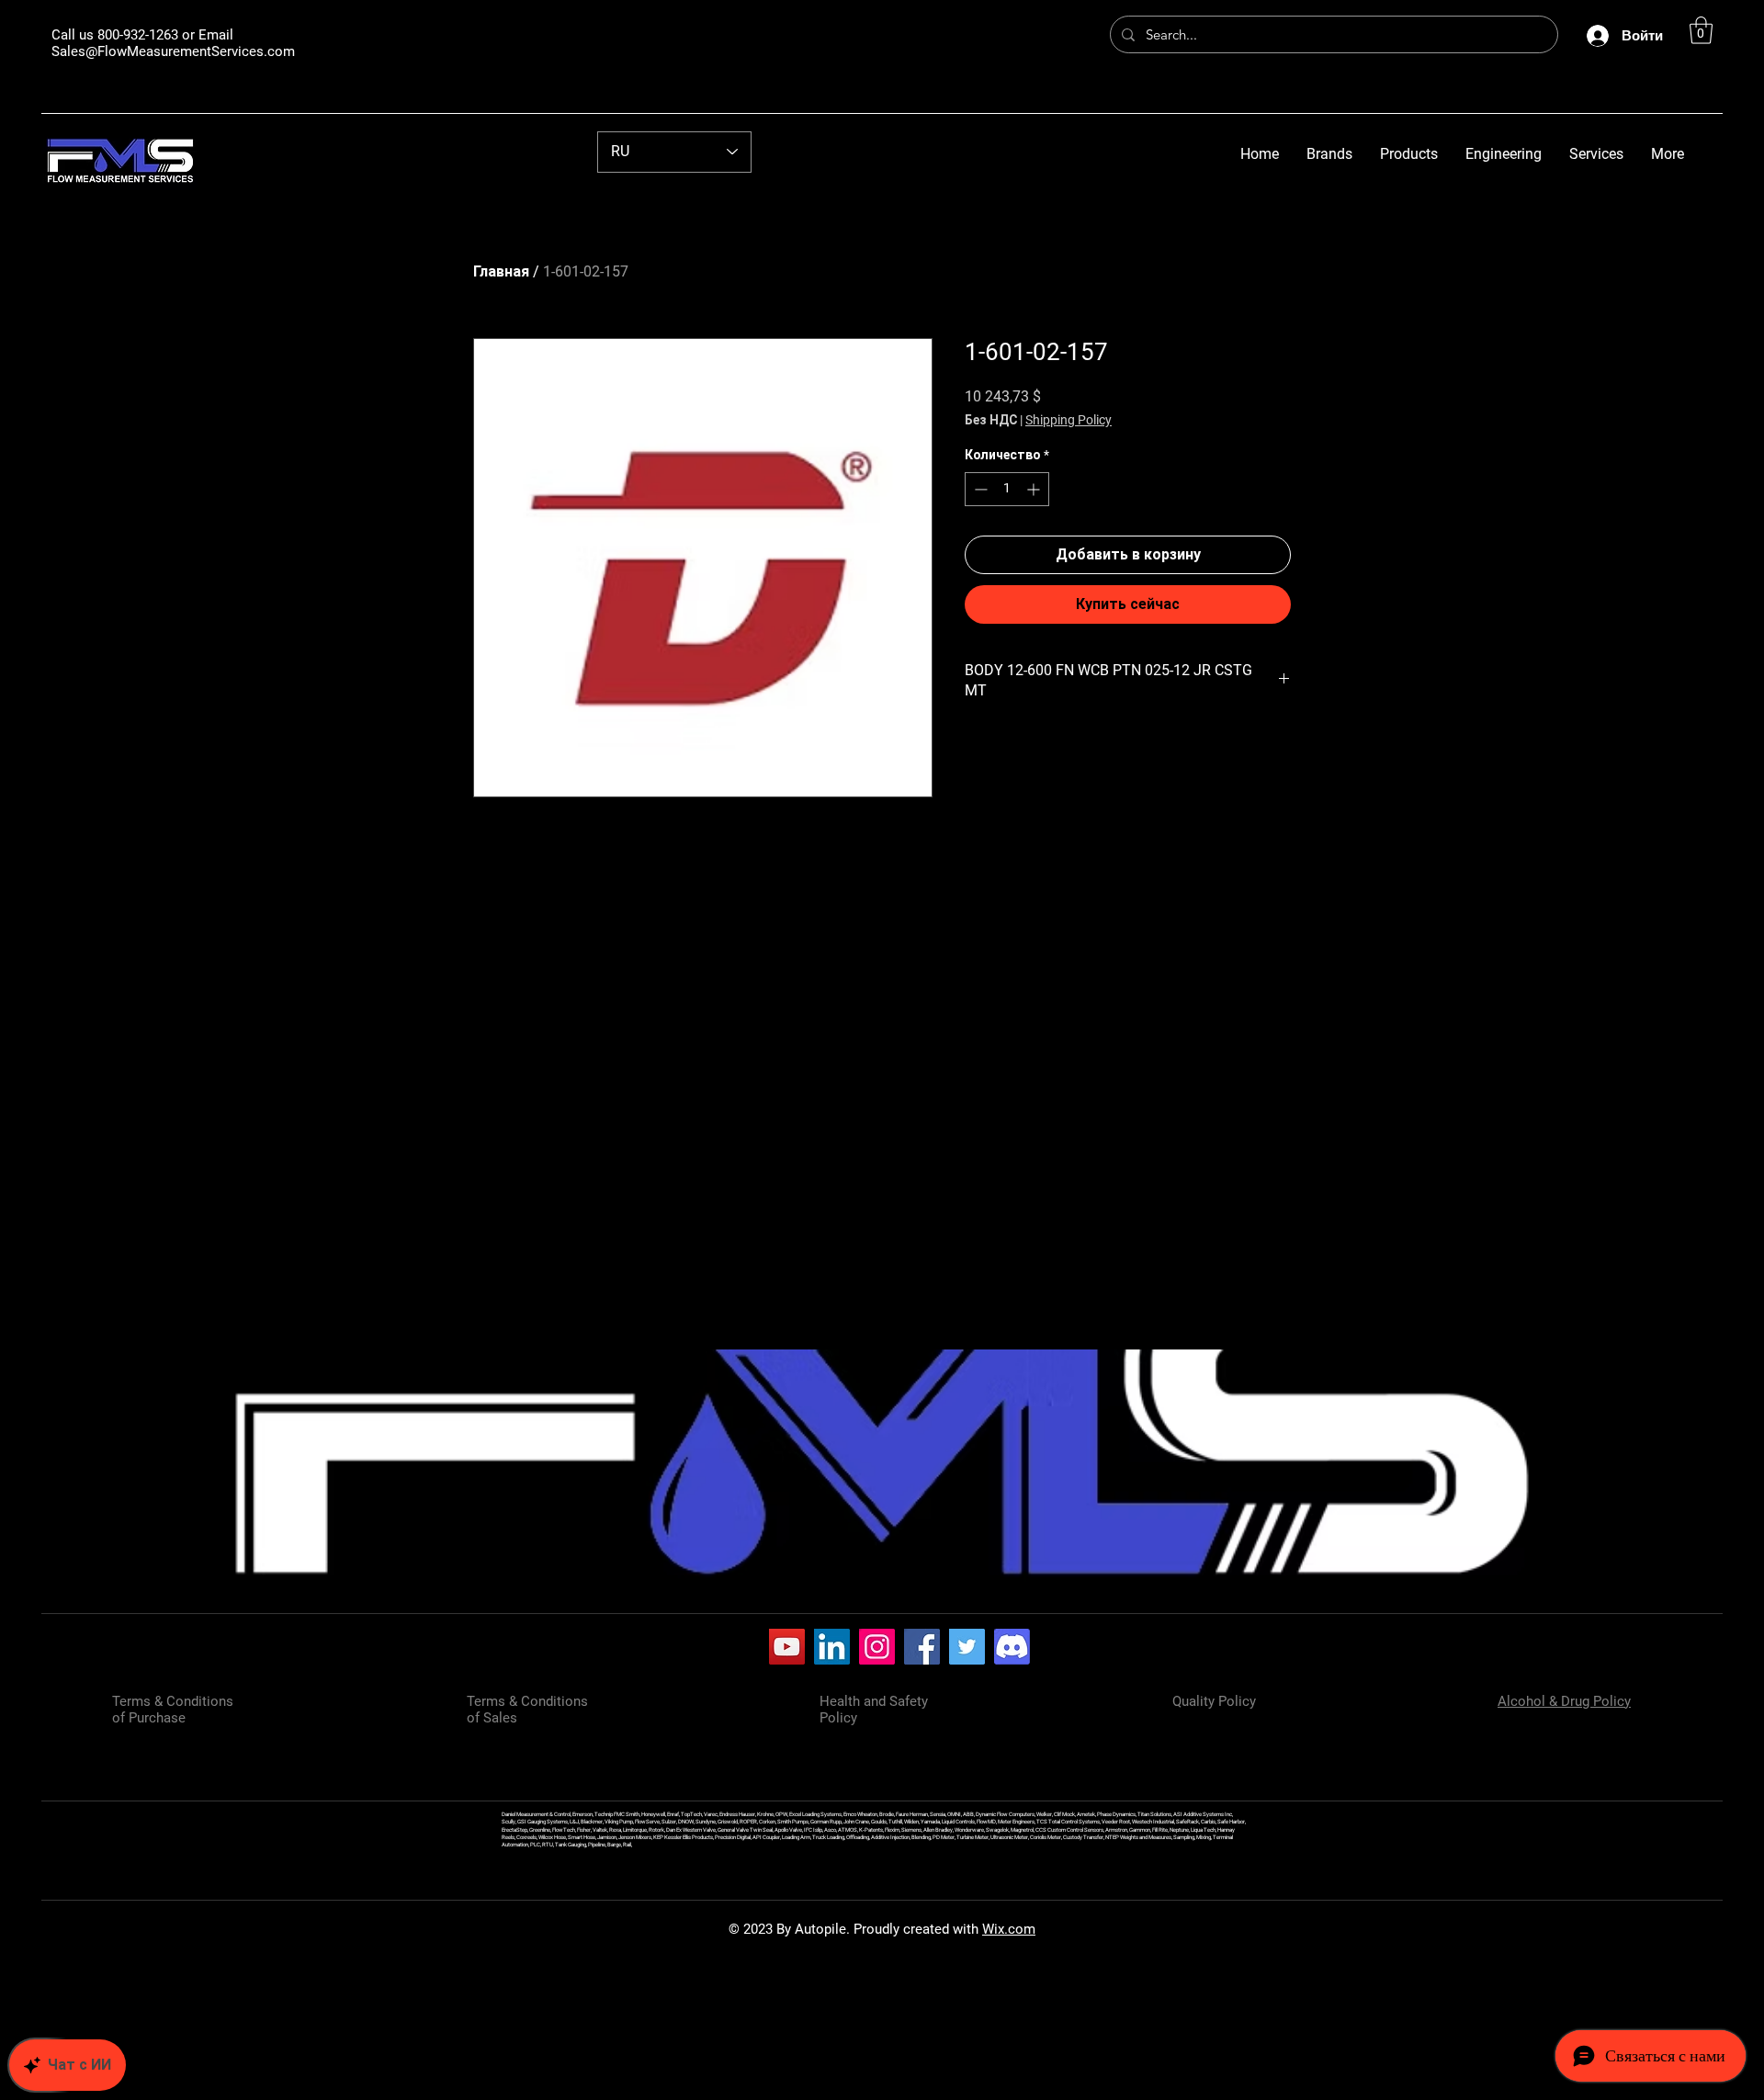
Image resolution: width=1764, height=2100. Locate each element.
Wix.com (1009, 1929)
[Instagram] (877, 1647)
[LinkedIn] (832, 1647)
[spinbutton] (1007, 489)
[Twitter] (967, 1647)
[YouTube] (787, 1647)
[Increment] (1035, 489)
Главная (501, 271)
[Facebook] (922, 1647)
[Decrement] (979, 489)
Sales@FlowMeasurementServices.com (173, 51)
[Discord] (1012, 1647)
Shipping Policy (1069, 420)
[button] (1701, 30)
